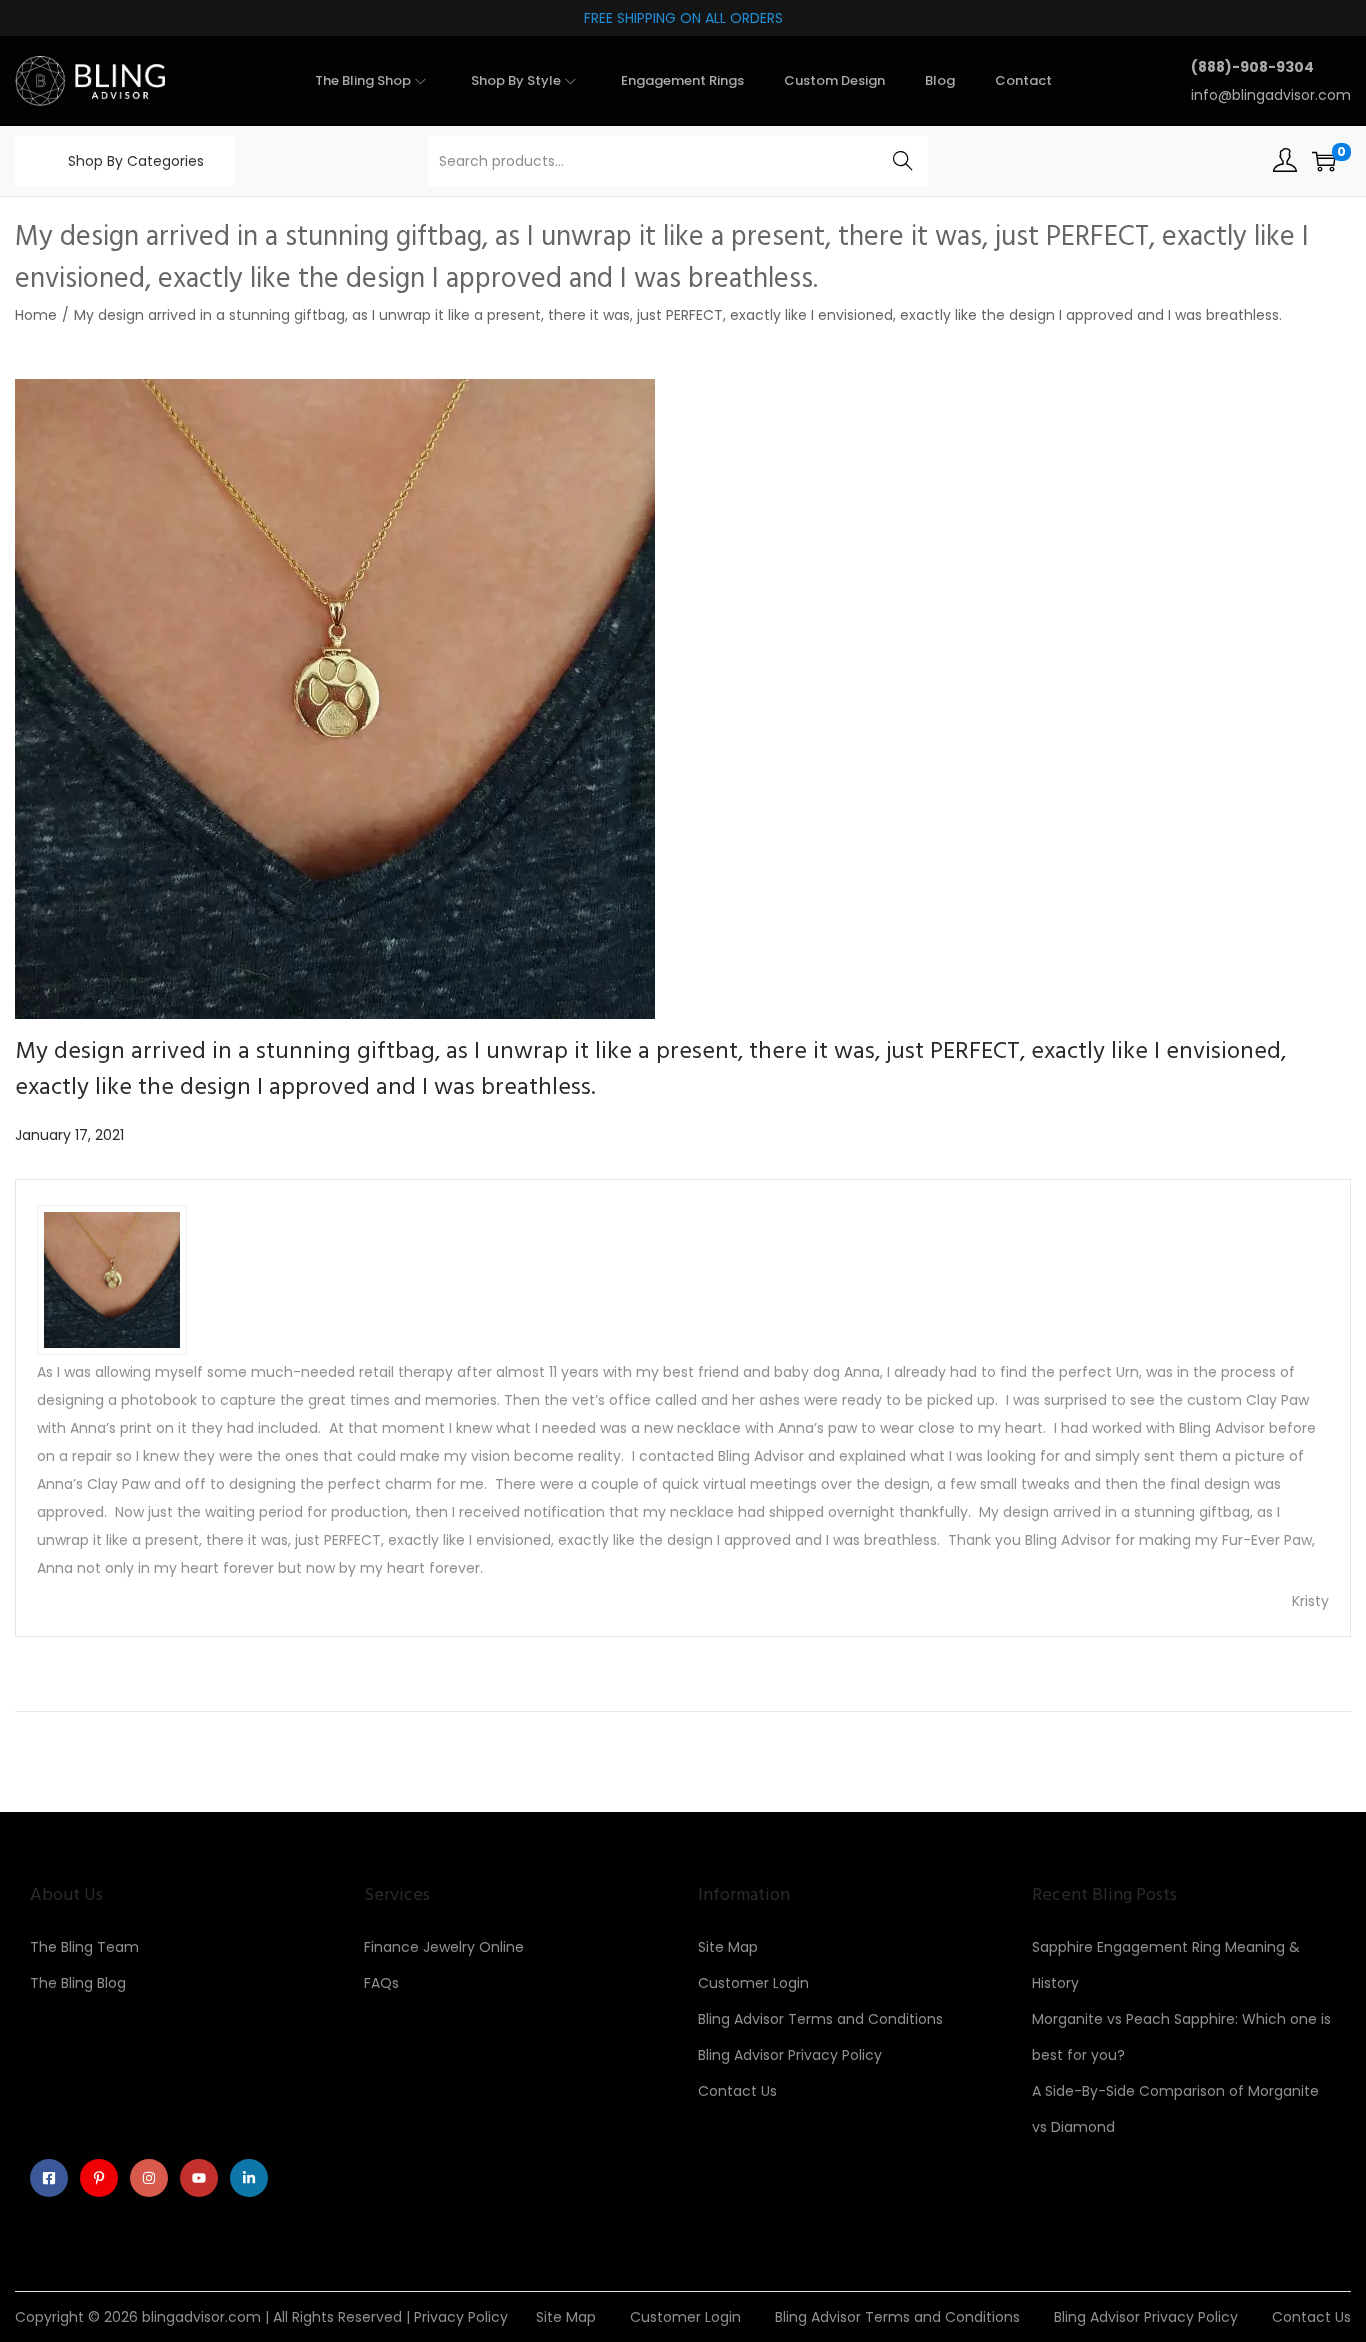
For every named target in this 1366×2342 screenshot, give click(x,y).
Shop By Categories (136, 161)
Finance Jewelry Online (444, 1947)
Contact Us (737, 2091)
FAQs (381, 1983)
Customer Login (753, 1983)
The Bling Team (84, 1947)
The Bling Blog (78, 1983)
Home (36, 315)
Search (903, 161)
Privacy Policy (461, 2317)
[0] (1324, 161)
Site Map (728, 1947)
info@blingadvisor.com (1271, 95)
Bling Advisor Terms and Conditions (820, 2019)
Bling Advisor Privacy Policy (790, 2055)
